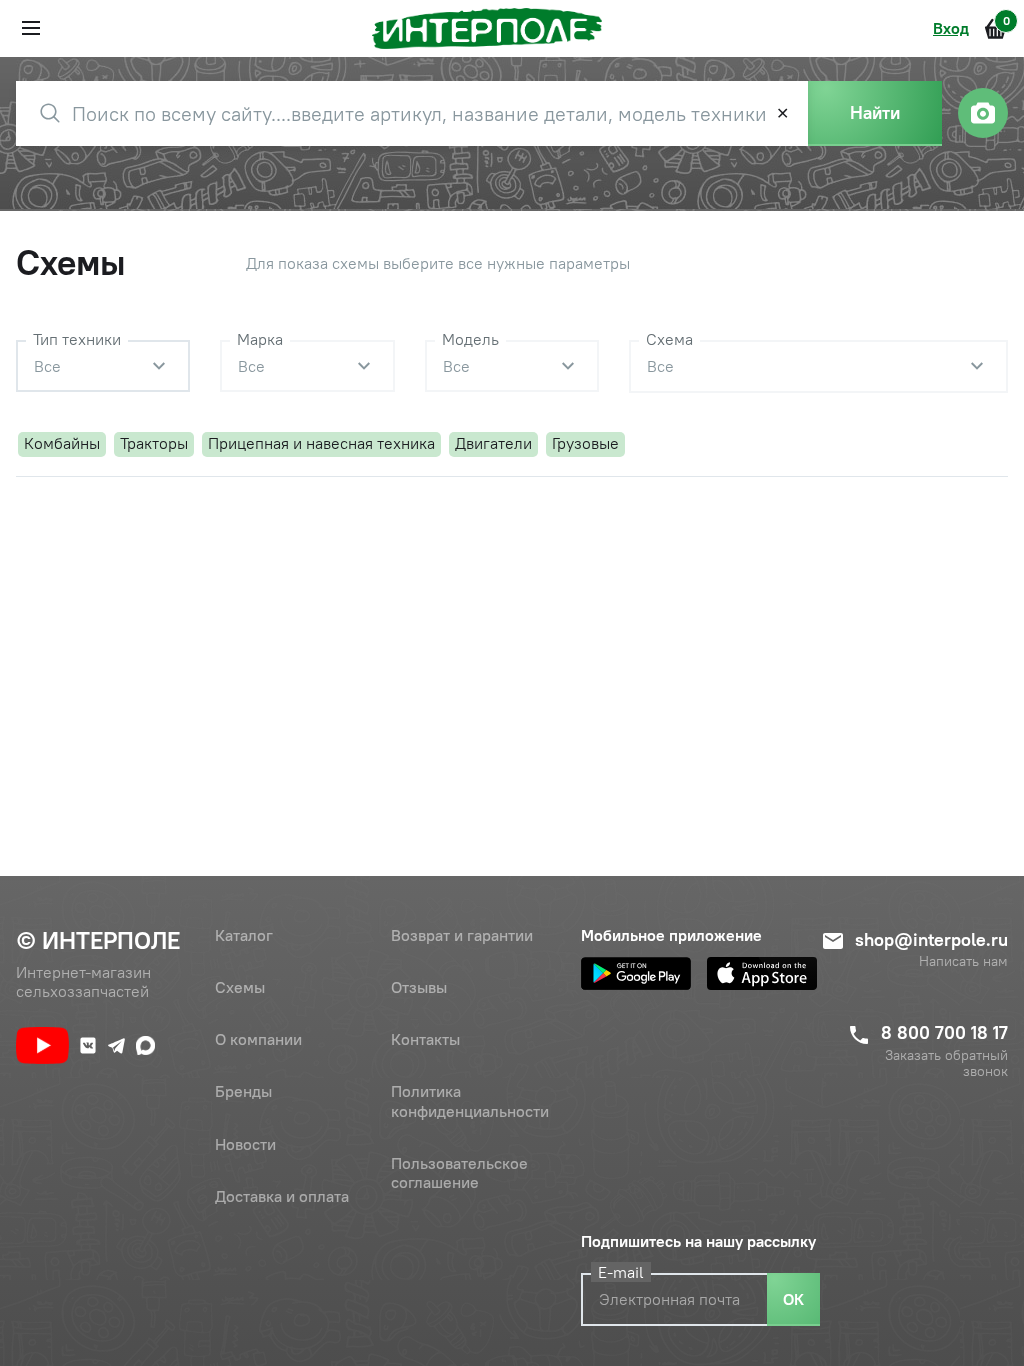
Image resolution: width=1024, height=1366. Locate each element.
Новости (245, 1144)
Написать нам (963, 961)
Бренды (243, 1091)
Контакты (425, 1039)
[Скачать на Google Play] (636, 973)
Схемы (240, 987)
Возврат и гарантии (462, 935)
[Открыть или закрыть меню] (31, 28)
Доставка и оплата (282, 1196)
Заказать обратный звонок (946, 1064)
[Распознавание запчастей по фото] (983, 113)
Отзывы (419, 987)
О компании (258, 1039)
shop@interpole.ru (931, 939)
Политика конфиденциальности (470, 1100)
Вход (951, 28)
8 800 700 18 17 (944, 1032)
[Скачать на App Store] (762, 973)
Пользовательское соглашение (459, 1172)
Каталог (244, 935)
